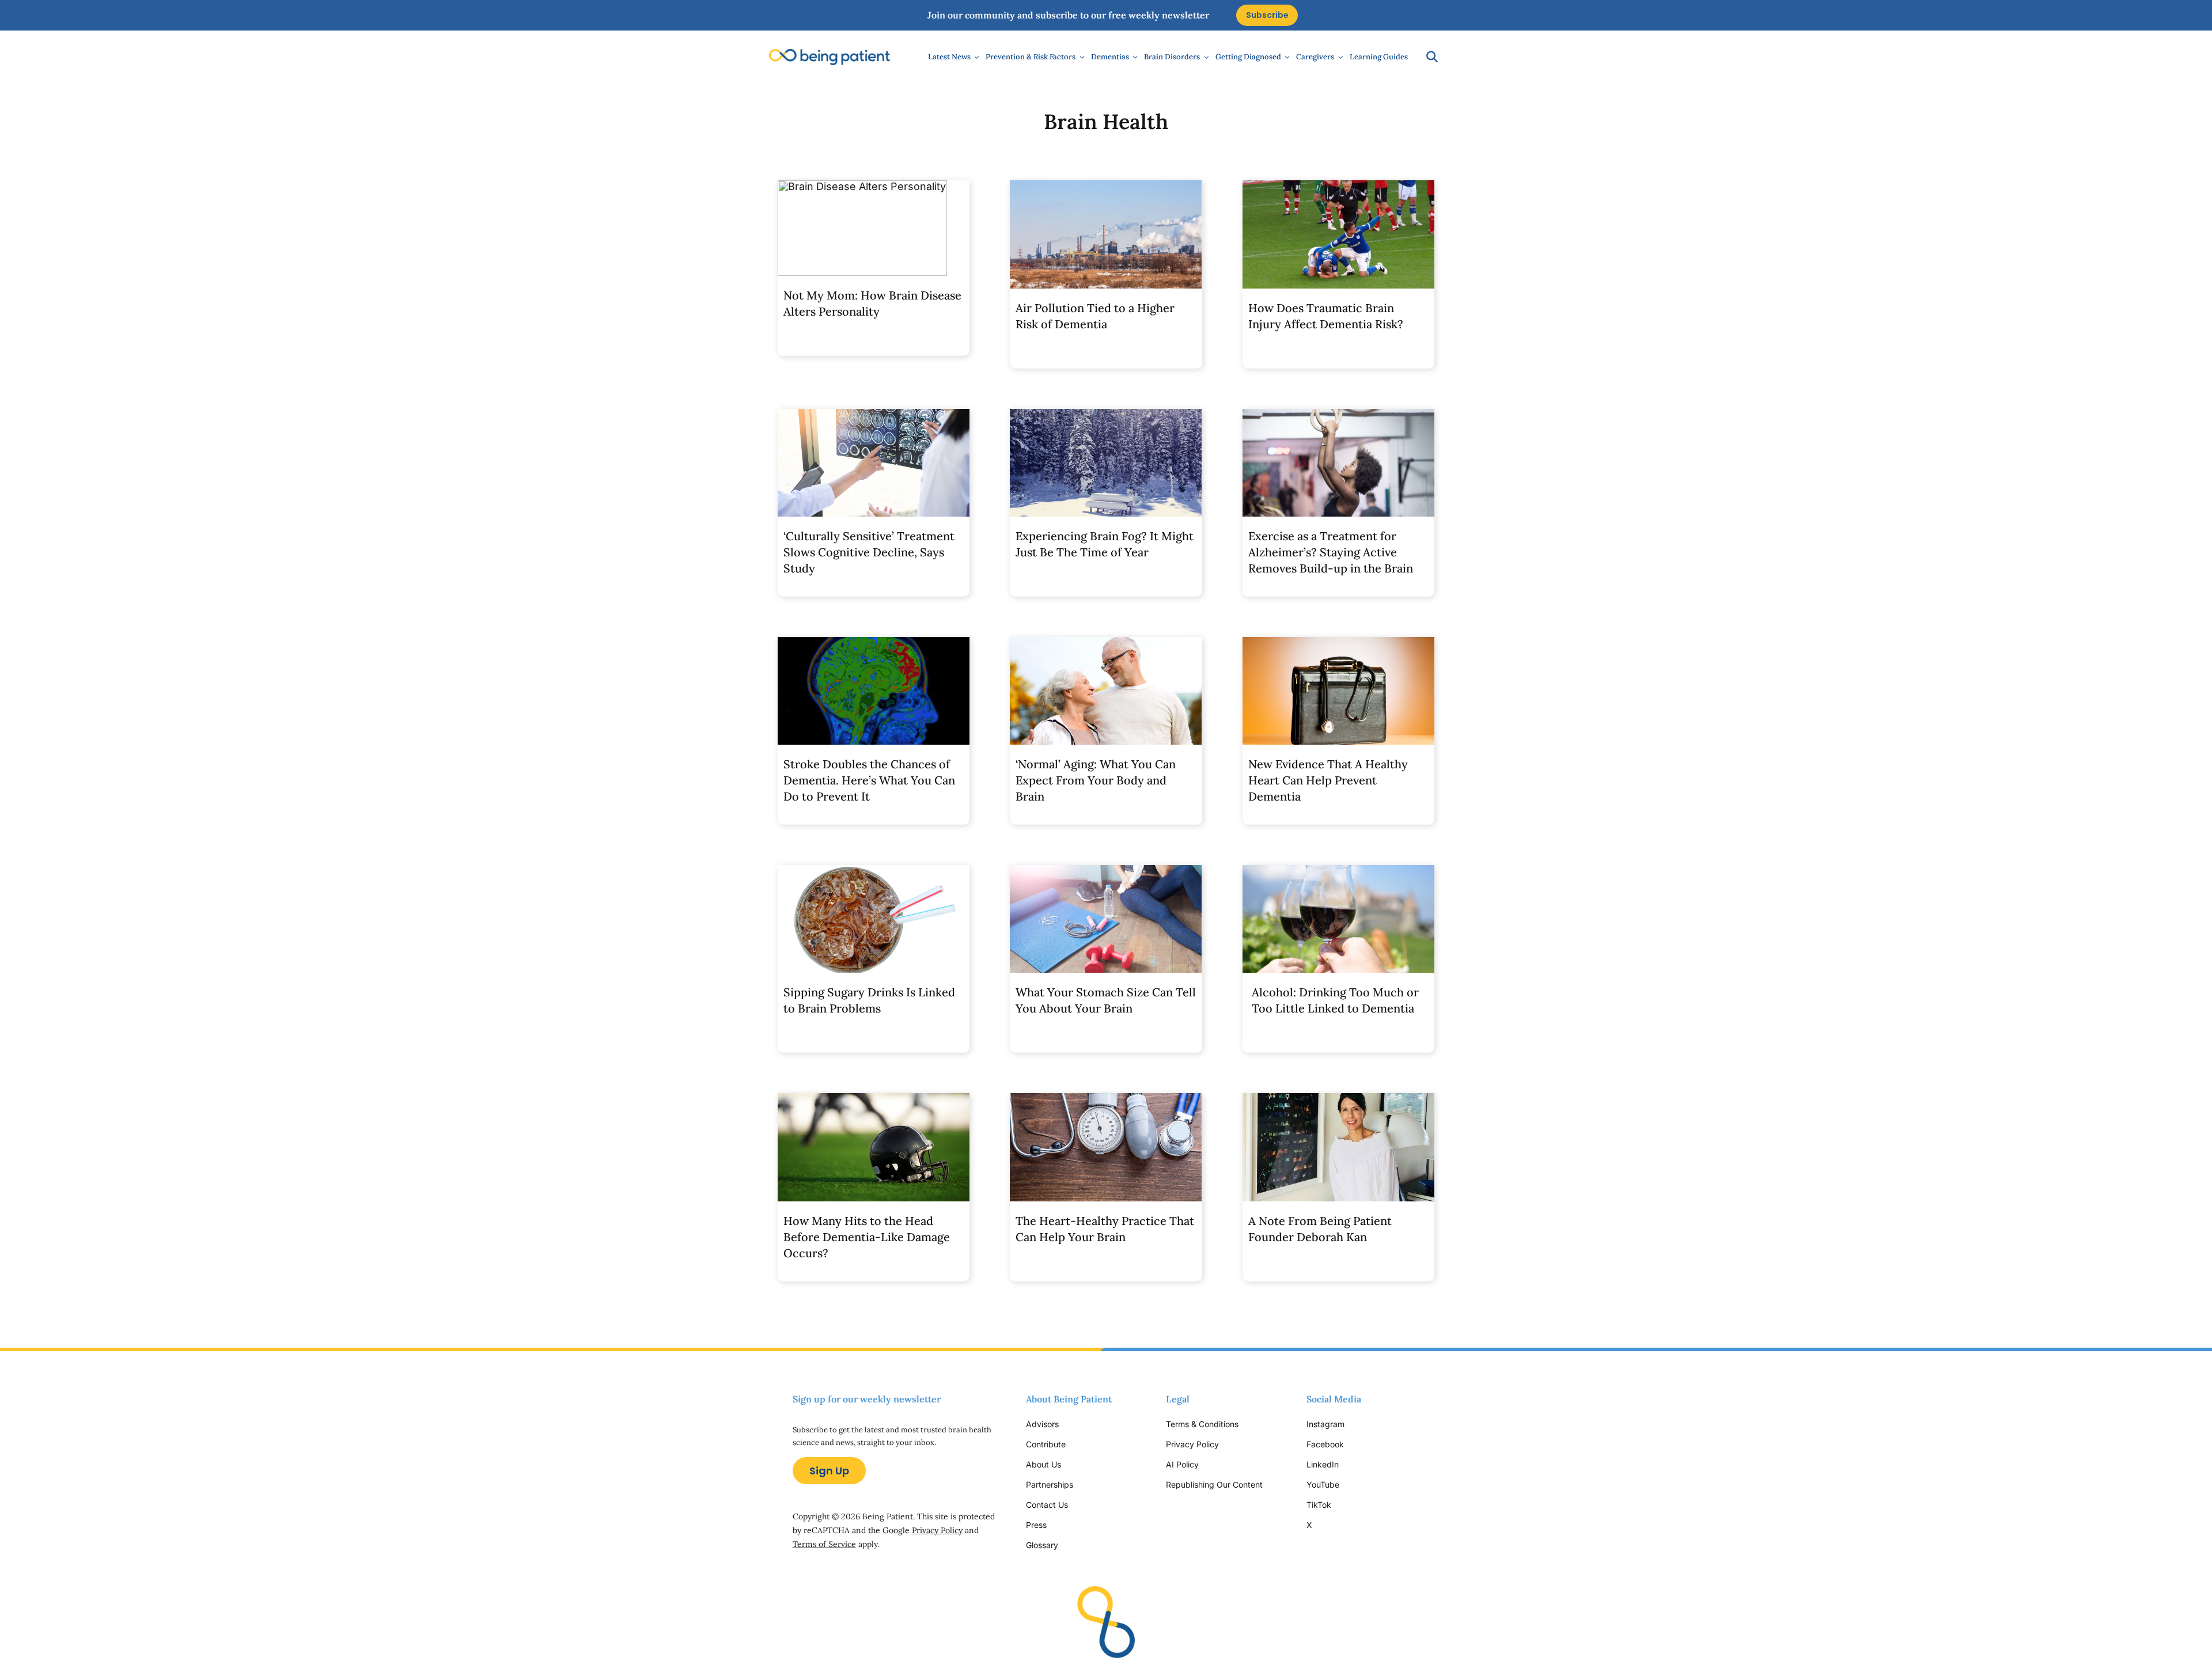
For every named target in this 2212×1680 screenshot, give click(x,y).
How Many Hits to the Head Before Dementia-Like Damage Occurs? (867, 1237)
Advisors (1042, 1424)
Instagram (1327, 1424)
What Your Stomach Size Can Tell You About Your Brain (1106, 1000)
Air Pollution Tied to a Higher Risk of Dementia (1095, 316)
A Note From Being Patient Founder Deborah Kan (1320, 1229)
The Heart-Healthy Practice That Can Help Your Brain (1105, 1229)
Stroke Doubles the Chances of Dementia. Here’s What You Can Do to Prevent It (869, 780)
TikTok (1319, 1505)
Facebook (1325, 1444)
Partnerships (1050, 1484)
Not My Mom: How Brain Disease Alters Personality (872, 303)
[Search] (1426, 57)
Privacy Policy (937, 1530)
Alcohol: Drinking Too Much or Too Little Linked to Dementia (1335, 1000)
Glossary (1042, 1545)
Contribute (1046, 1444)
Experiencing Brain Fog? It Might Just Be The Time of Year (1105, 544)
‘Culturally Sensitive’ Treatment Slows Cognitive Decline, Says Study (869, 552)
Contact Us (1047, 1505)
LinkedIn (1323, 1464)
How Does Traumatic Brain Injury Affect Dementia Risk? (1326, 316)
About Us (1043, 1464)
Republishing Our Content (1214, 1484)
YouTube (1323, 1484)
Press (1036, 1525)
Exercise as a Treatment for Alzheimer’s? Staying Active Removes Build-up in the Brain (1331, 552)
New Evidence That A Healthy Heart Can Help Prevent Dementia (1328, 780)
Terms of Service (824, 1544)
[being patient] (829, 54)
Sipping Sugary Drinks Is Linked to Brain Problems (869, 1000)
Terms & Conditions (1202, 1424)
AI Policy (1182, 1464)
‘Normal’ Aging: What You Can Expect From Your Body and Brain (1096, 780)
